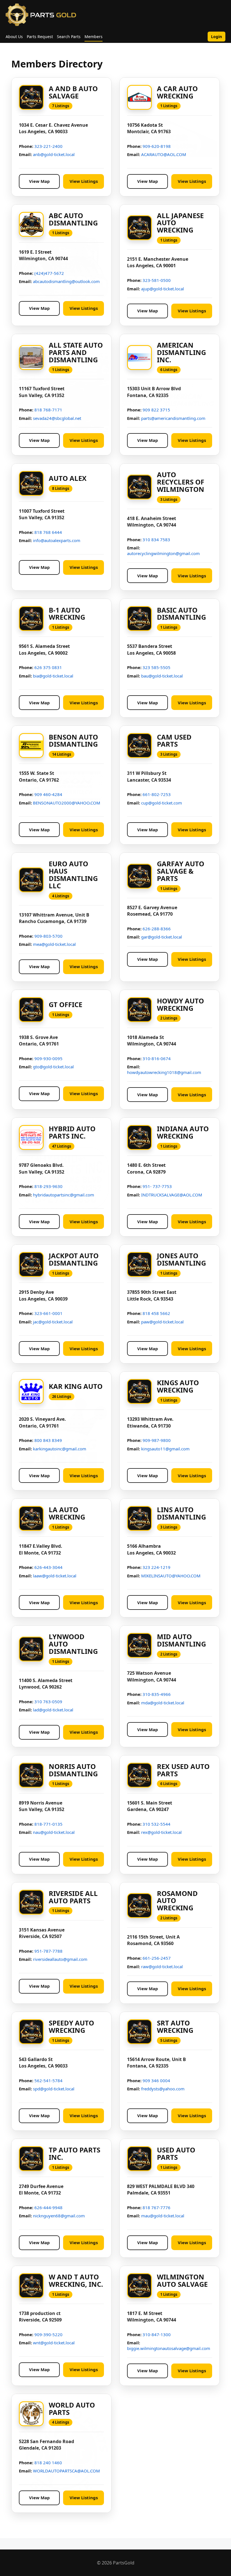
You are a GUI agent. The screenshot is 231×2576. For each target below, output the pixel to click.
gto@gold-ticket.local (53, 1067)
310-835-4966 (157, 1694)
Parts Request (40, 37)
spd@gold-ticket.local (54, 2089)
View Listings (84, 181)
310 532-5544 (156, 1824)
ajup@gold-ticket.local (163, 289)
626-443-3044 (48, 1567)
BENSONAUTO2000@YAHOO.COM (67, 803)
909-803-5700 (48, 936)
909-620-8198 (157, 146)
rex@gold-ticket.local (161, 1832)
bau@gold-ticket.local (162, 676)
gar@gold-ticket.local (162, 937)
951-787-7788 (48, 1951)
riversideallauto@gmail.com (60, 1959)
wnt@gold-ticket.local (54, 2343)
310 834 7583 (156, 540)
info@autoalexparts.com (57, 540)
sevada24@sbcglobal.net (57, 418)
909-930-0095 (48, 1058)
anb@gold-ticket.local (54, 154)
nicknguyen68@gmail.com (59, 2216)
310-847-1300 (157, 2334)
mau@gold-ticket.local (163, 2216)
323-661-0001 (48, 1313)
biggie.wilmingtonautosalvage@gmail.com (169, 2348)
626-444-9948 (48, 2207)
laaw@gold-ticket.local (55, 1576)
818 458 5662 (156, 1313)
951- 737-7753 (157, 1186)
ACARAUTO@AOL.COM (164, 154)
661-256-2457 (157, 1958)
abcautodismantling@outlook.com (66, 281)
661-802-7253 (157, 794)
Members (94, 37)
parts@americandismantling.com (173, 418)
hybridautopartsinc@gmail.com (64, 1195)
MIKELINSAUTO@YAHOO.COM (171, 1576)
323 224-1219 (156, 1567)
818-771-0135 (48, 1824)
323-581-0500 (157, 280)
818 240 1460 (48, 2463)
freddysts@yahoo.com (163, 2089)
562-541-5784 (48, 2080)
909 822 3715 (156, 410)
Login (216, 37)
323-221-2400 (48, 146)
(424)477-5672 (49, 273)
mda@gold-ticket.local (163, 1703)
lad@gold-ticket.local (53, 1710)
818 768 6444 (48, 532)
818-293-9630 (48, 1186)
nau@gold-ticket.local (54, 1832)
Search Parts (69, 37)
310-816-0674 (157, 1058)
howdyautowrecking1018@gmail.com (164, 1072)
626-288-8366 (157, 929)
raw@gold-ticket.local (162, 1966)
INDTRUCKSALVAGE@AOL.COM (172, 1195)
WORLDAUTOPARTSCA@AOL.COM (66, 2471)
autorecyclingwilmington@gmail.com (163, 553)
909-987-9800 (157, 1440)
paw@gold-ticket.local (162, 1322)
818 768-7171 (48, 410)
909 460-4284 (48, 794)
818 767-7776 (156, 2207)
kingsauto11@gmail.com (165, 1449)
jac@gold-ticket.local (53, 1322)
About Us (14, 37)
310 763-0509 (48, 1702)
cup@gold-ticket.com (162, 803)
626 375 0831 (48, 667)
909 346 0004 (156, 2080)
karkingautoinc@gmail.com (60, 1449)
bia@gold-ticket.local (53, 676)
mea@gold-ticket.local (54, 944)
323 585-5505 (156, 667)
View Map (39, 181)
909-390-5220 (48, 2334)
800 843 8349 (48, 1440)
